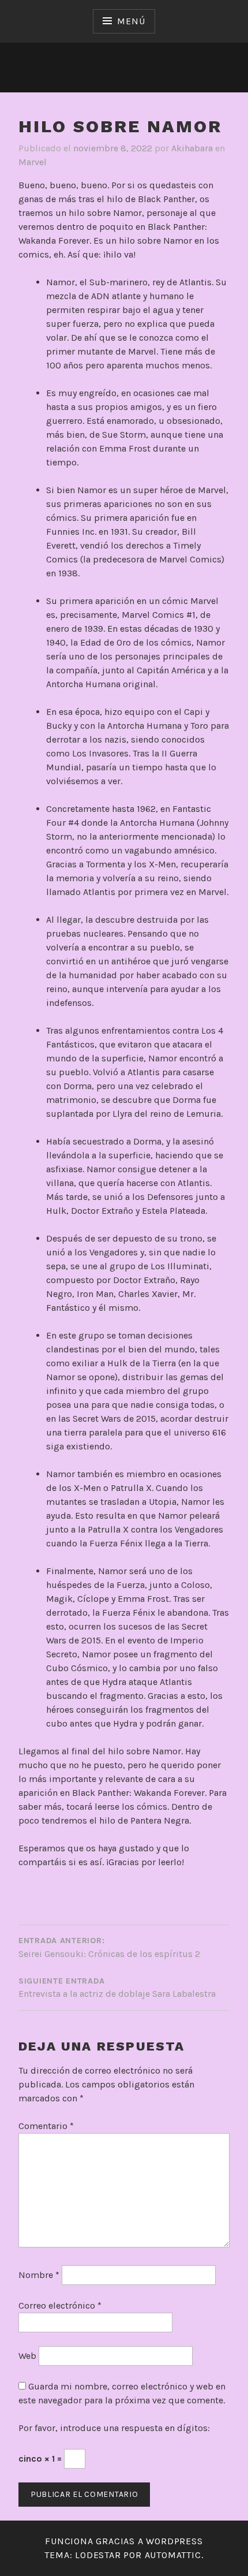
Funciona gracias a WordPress (124, 2541)
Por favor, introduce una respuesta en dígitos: (114, 2428)
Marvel (33, 162)
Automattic (173, 2555)
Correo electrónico (60, 2305)
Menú (131, 21)
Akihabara (192, 148)
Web (27, 2356)
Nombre (39, 2275)
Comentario (46, 2126)
